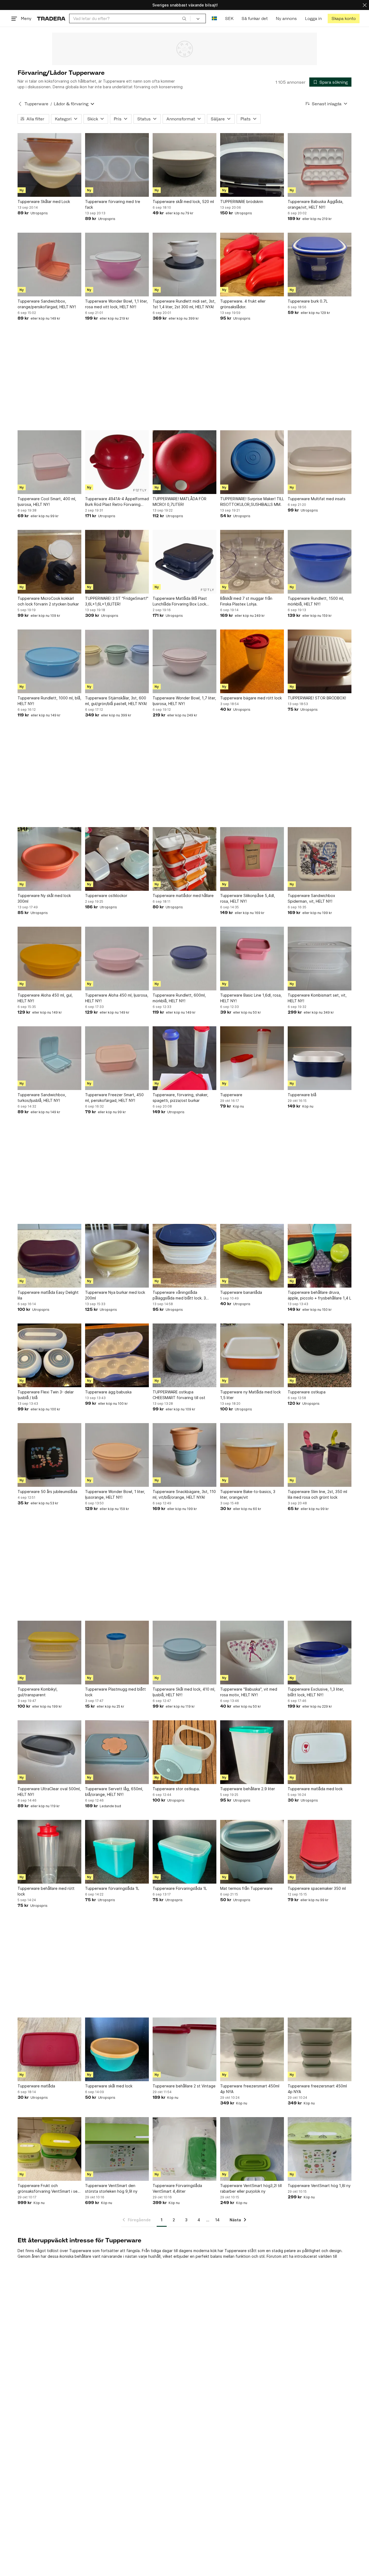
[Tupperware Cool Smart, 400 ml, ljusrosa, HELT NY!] (49, 462)
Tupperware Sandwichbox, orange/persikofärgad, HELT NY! (47, 304)
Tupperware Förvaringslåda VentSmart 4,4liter (177, 2188)
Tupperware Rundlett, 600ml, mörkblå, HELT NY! (179, 998)
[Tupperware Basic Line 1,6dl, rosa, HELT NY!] (252, 959)
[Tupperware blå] (320, 1058)
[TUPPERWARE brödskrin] (252, 165)
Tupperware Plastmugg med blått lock (115, 1692)
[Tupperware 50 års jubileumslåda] (49, 1455)
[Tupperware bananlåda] (252, 1256)
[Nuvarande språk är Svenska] (214, 18)
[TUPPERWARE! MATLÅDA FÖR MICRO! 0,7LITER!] (185, 462)
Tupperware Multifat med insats (317, 499)
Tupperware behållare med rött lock (46, 1891)
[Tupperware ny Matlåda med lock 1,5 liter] (252, 1355)
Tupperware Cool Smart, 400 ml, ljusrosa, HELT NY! (47, 502)
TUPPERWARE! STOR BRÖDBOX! (317, 698)
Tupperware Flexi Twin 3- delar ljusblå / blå (46, 1395)
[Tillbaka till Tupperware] (20, 104)
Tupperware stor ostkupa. (176, 1789)
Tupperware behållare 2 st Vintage (184, 2086)
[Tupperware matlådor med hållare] (185, 859)
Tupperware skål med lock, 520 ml (183, 202)
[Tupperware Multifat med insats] (320, 462)
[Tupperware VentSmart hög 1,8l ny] (320, 2149)
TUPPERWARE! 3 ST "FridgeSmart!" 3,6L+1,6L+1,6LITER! (117, 601)
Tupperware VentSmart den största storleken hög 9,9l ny (111, 2188)
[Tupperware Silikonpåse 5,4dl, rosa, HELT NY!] (252, 859)
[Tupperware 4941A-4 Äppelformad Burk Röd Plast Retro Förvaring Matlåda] (117, 462)
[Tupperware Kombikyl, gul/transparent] (49, 1653)
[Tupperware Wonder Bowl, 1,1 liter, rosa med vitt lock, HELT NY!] (117, 265)
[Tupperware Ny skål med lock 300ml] (49, 859)
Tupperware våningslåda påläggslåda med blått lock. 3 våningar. (179, 1295)
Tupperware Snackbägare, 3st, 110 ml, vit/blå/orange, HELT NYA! (184, 1494)
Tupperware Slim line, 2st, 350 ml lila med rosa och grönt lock (317, 1494)
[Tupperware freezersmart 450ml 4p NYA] (252, 2049)
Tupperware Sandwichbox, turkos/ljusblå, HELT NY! (42, 1098)
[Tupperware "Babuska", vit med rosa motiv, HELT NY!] (252, 1653)
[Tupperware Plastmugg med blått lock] (117, 1653)
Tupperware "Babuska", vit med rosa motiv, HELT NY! (249, 1692)
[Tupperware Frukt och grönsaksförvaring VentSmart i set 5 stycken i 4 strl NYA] (49, 2149)
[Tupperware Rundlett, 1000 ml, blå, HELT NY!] (49, 661)
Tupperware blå (302, 1095)
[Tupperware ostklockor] (117, 859)
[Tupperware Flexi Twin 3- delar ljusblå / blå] (49, 1355)
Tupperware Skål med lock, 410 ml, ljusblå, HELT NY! (184, 1692)
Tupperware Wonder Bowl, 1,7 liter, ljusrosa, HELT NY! (184, 701)
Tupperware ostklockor (106, 896)
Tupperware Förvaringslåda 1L (180, 1888)
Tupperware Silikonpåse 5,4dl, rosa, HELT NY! (248, 898)
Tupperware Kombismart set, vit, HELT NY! (317, 998)
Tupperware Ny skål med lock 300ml (44, 898)
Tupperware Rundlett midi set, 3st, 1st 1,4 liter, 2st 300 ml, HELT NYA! (184, 304)
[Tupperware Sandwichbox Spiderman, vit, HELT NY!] (320, 859)
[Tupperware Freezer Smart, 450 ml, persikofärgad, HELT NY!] (117, 1058)
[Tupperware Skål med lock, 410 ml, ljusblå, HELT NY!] (185, 1653)
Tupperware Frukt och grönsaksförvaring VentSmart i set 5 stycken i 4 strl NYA (48, 2189)
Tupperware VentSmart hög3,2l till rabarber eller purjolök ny (251, 2188)
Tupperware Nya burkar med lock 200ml (115, 1295)
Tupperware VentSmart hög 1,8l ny (319, 2186)
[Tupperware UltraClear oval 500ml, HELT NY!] (49, 1752)
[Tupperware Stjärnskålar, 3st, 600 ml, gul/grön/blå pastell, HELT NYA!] (117, 661)
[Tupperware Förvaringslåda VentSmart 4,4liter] (185, 2149)
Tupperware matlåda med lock (315, 1789)
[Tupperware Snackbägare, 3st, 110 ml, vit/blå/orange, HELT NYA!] (185, 1455)
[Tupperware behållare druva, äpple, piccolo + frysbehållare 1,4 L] (320, 1256)
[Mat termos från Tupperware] (252, 1852)
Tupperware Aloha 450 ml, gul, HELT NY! (45, 998)
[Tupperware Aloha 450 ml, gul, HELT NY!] (49, 959)
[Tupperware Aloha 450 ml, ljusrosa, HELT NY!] (117, 959)
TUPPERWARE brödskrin (242, 202)
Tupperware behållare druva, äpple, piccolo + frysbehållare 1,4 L (319, 1295)
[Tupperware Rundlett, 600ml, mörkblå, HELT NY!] (185, 959)
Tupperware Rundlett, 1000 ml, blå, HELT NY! (49, 701)
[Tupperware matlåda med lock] (320, 1752)
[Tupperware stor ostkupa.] (185, 1752)
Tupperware (36, 104)
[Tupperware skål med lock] (117, 2049)
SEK (229, 18)
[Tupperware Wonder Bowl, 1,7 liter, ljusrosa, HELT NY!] (185, 661)
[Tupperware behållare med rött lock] (49, 1852)
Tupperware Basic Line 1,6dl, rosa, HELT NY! (251, 998)
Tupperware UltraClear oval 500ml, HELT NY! (49, 1792)
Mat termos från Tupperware (246, 1888)
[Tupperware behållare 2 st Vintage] (185, 2049)
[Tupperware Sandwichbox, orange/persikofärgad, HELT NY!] (49, 265)
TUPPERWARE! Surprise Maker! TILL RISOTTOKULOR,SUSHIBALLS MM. (252, 502)
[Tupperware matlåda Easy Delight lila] (49, 1256)
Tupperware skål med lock (109, 2086)
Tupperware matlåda (36, 2086)
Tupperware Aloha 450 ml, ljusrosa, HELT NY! (117, 998)
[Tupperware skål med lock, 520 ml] (185, 165)
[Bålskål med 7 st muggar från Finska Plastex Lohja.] (252, 562)
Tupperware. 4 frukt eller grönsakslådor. (243, 304)
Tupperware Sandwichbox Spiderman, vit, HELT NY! (311, 898)
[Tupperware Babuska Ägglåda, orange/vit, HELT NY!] (320, 165)
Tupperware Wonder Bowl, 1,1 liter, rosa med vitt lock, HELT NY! (116, 304)
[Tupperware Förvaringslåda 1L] (185, 1852)
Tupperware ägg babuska (108, 1392)
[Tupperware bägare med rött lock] (252, 661)
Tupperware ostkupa (307, 1392)
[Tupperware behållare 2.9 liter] (252, 1752)
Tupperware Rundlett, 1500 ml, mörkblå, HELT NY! (316, 601)
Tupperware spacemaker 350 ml (317, 1888)
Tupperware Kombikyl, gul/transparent (38, 1692)
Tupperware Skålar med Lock (44, 202)
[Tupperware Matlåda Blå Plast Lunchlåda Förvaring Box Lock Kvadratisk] (185, 562)
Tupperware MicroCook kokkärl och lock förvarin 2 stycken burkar (48, 601)
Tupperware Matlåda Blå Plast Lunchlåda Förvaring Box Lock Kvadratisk (180, 601)
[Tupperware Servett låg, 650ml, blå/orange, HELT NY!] (117, 1752)
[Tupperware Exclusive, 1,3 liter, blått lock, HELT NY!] (320, 1653)
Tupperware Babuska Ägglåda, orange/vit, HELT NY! (316, 204)
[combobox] (130, 18)
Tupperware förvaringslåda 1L (112, 1888)
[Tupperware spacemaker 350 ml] (320, 1852)
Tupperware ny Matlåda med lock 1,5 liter (250, 1395)
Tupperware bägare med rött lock (251, 698)
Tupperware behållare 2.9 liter (248, 1789)
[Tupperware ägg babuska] (117, 1355)
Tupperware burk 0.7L (308, 301)
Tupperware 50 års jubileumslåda (47, 1492)
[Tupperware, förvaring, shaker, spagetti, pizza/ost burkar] (185, 1058)
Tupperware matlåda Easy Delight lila (48, 1295)
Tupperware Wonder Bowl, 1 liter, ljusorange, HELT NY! (115, 1494)
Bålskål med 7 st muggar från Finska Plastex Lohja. (246, 601)
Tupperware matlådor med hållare (183, 896)
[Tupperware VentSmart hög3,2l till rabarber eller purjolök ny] (252, 2149)
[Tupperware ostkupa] (320, 1355)
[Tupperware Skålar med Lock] (49, 165)
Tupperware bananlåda (241, 1292)
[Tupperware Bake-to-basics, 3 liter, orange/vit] (252, 1455)
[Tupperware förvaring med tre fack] (117, 165)
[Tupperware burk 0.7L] (320, 265)
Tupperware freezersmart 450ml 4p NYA (250, 2089)
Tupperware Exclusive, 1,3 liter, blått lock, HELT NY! (316, 1692)
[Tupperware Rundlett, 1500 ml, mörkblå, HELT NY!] (320, 562)
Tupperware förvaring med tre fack (113, 204)
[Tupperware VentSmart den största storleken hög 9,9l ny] (117, 2149)
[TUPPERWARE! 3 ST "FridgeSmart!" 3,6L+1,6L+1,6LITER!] (117, 562)
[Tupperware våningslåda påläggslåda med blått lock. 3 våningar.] (185, 1256)
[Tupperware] (252, 1058)
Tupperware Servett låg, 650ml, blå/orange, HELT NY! (114, 1792)
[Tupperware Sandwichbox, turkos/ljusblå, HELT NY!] (49, 1058)
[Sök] (184, 18)
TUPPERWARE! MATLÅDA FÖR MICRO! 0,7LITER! (180, 502)
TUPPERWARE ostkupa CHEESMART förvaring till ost (179, 1395)
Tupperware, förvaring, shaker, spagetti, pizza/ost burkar (180, 1098)
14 (217, 2220)
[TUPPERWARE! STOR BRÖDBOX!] (320, 661)
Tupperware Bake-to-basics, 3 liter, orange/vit (248, 1494)
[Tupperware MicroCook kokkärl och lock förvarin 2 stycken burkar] (49, 562)
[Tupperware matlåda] (49, 2049)
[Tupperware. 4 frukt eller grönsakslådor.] (252, 265)
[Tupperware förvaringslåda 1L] (117, 1852)
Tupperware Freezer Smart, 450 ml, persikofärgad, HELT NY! (114, 1098)
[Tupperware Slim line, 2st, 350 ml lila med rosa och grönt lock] (320, 1455)
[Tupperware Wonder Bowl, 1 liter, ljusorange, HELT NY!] (117, 1455)
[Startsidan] (51, 18)
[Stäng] (365, 5)
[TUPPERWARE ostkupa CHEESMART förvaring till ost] (185, 1355)
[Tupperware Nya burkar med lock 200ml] (117, 1256)
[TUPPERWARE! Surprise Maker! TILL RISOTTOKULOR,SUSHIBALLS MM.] (252, 462)
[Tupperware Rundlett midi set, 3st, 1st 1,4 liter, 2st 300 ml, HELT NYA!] (185, 265)
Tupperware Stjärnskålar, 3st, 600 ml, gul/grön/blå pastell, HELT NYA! (116, 701)
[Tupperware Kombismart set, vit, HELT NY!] (320, 959)
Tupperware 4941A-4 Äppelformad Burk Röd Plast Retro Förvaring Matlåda (117, 502)
